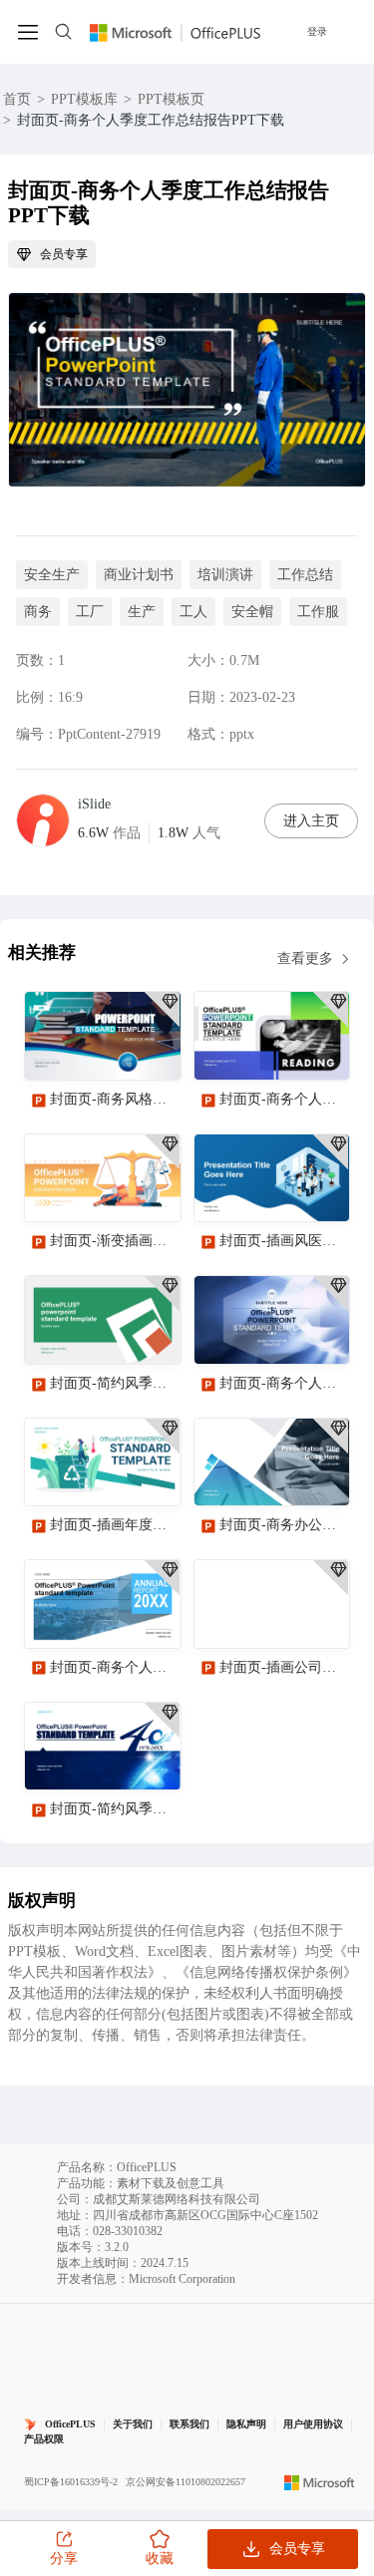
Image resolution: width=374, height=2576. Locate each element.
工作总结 (305, 575)
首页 (17, 99)
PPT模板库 (84, 99)
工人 (193, 612)
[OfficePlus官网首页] (175, 31)
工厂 (90, 612)
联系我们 (189, 2424)
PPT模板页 (171, 99)
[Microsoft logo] (320, 2482)
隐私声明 (246, 2424)
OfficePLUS (70, 2424)
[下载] (149, 1048)
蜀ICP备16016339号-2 (71, 2482)
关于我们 (133, 2424)
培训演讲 (225, 575)
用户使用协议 (313, 2424)
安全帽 (252, 612)
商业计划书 (139, 575)
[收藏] (101, 1048)
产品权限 (44, 2439)
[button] (327, 2071)
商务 (38, 612)
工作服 (318, 612)
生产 (142, 612)
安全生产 (52, 575)
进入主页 (311, 821)
